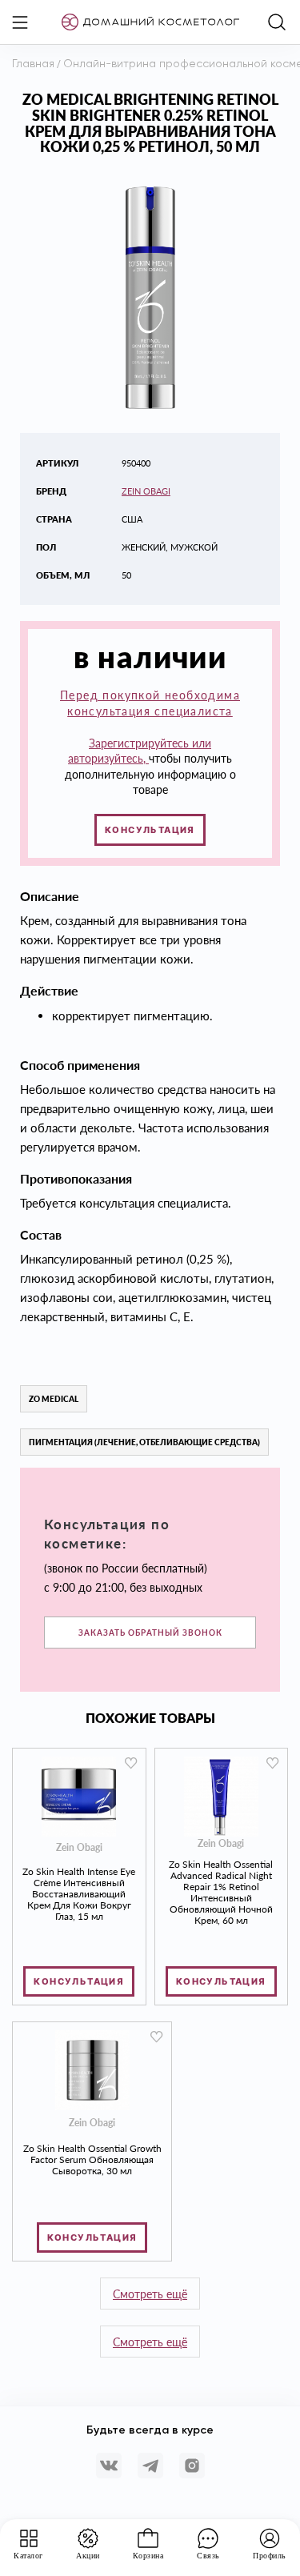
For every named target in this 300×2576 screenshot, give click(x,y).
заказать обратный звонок (150, 1633)
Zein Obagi (146, 491)
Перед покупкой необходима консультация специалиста (150, 703)
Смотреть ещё (150, 2294)
